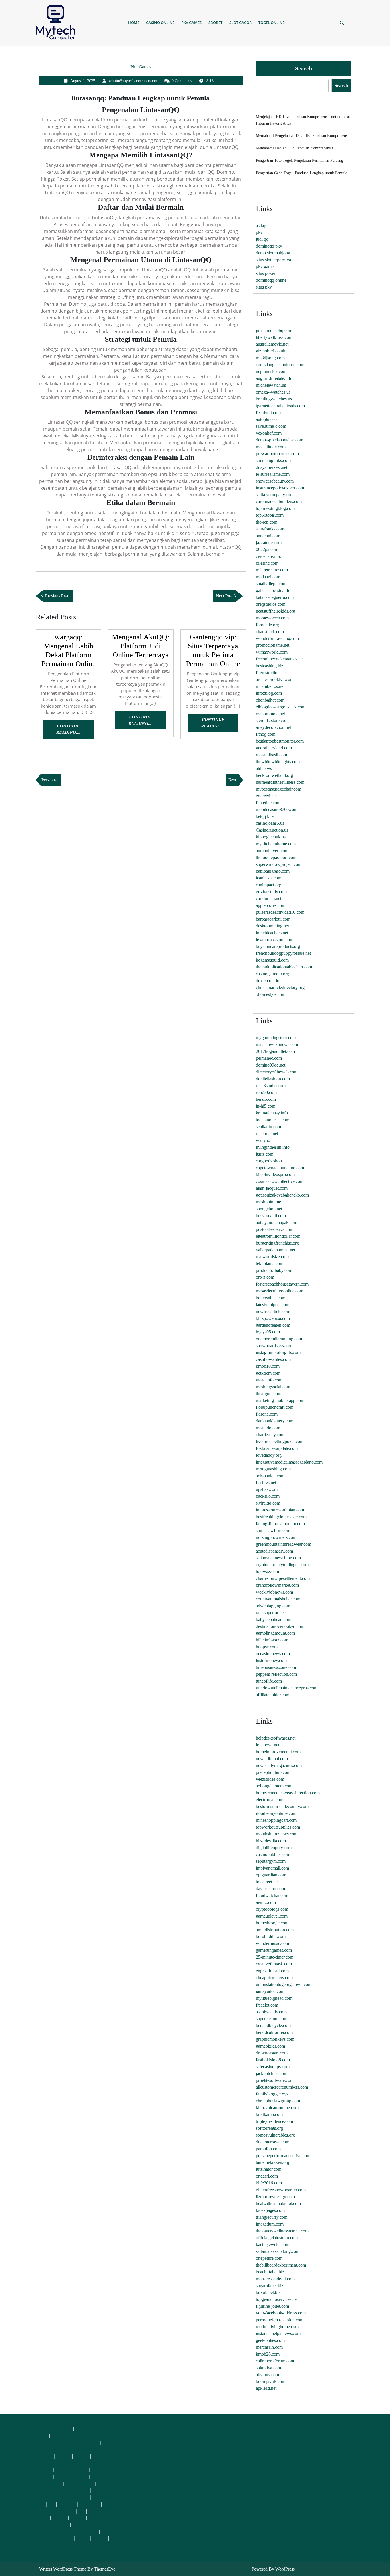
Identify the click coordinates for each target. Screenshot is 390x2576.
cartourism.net (269, 898)
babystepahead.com (274, 1619)
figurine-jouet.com (272, 2306)
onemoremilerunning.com (279, 1339)
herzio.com (266, 1099)
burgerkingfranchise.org (277, 1243)
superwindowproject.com (279, 864)
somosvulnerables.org (275, 2135)
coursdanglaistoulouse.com (280, 365)
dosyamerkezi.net (272, 467)
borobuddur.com (271, 1936)
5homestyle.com (271, 994)
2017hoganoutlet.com (275, 1051)
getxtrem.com (268, 1373)
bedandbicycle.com (273, 2025)
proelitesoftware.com (275, 2080)
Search (304, 68)
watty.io (263, 1140)
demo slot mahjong (273, 253)
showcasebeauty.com (275, 481)
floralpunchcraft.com (275, 1407)
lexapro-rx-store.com (275, 940)
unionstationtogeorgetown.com (284, 1984)
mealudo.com (268, 1428)
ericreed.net (266, 796)
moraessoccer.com (272, 618)
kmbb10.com (268, 1366)
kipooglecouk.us (271, 837)
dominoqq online (271, 280)
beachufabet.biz (270, 2272)
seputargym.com (271, 1861)
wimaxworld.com (272, 652)
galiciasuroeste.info (273, 590)
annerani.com (268, 536)
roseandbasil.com (271, 755)
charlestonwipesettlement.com (283, 1578)
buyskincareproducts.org (278, 946)
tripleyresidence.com (274, 2121)
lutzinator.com (269, 2169)
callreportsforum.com (275, 2361)
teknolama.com (270, 1263)
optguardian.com (271, 1875)
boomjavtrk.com (271, 2381)
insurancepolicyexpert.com (280, 488)
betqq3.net (265, 816)
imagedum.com (270, 2224)
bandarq (44, 2456)
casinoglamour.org (272, 974)
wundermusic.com (272, 1943)
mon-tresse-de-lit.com (275, 2279)
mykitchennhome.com (276, 844)
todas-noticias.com (273, 1120)
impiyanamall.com (272, 1868)
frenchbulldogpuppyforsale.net (283, 953)
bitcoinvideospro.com (275, 1174)
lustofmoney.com (271, 1660)
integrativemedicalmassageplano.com (289, 1462)
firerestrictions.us (271, 673)
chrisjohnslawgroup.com (278, 2101)
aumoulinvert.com (272, 851)
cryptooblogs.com (272, 1909)
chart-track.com (270, 632)
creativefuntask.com (274, 1964)
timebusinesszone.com (276, 1667)
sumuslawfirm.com (273, 1530)
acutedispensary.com (274, 1551)
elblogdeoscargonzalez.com (281, 707)
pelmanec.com (269, 1058)
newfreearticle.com (273, 1311)
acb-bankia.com (270, 1476)
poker (41, 2435)
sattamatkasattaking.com (278, 2251)
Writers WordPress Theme (63, 2569)
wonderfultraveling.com (277, 638)
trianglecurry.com (272, 2217)
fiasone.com (267, 1414)
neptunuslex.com (271, 371)
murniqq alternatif (79, 2531)
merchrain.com (269, 2347)
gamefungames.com (274, 1950)
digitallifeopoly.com (274, 1848)
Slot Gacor (240, 23)
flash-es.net (266, 1482)
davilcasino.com (270, 1889)
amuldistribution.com (275, 1930)
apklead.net (266, 2388)
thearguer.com (269, 1394)
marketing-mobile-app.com (280, 1400)
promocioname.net (273, 645)
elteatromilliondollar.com (278, 1236)
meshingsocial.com (273, 1387)
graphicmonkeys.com (275, 2039)
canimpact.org (269, 885)
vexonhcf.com (269, 433)
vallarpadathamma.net (276, 1250)
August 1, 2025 (83, 81)
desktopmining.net (272, 926)
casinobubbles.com (273, 1854)
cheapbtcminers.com (274, 1978)
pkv (259, 232)
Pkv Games (191, 23)
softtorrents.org (269, 2128)
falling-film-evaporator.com (280, 1524)
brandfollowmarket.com (277, 1585)
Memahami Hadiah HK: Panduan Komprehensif (294, 148)
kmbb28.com (268, 2354)
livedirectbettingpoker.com (280, 1441)
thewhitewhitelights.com (278, 762)
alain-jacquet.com (272, 1188)
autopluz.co (266, 419)
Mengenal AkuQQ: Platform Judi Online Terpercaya (141, 646)
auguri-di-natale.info (274, 378)
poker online (64, 2435)
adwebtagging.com (273, 1606)
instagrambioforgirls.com (278, 1352)
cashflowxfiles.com (273, 1359)
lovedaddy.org (269, 1455)
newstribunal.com (272, 1759)
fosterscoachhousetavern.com (282, 1284)
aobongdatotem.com (274, 1786)
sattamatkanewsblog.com (278, 1558)
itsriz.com (265, 1154)
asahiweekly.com (271, 2012)
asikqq (262, 225)
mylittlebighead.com (274, 1998)
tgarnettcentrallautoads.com (280, 406)
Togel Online (271, 23)
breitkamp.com (269, 2114)
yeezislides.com (270, 1779)
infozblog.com (269, 693)
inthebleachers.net (272, 933)
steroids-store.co (270, 720)
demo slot (69, 2463)
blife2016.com (269, 2183)
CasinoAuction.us (272, 830)
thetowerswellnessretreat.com (282, 2231)
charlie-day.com (270, 1435)
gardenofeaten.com (273, 1325)
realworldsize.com (272, 1257)
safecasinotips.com (273, 2067)
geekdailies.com (270, 2340)
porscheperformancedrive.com (283, 2156)
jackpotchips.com (272, 2073)
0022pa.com (267, 549)
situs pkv (264, 287)
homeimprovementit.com (278, 1752)
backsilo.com (268, 1496)
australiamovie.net (272, 344)
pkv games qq (95, 2435)
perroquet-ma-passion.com (280, 2320)
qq (62, 2490)
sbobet (59, 2518)
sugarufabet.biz (270, 2286)
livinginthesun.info (273, 1147)
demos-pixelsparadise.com (280, 440)
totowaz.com (267, 1571)
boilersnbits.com (271, 1298)
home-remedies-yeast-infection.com (288, 1793)
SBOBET (215, 23)
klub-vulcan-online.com (277, 2108)
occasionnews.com (273, 1654)
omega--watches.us (273, 392)
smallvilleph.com (271, 584)
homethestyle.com (272, 1923)
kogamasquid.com (272, 960)
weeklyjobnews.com (274, 1592)
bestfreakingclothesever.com (281, 1517)
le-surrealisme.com (273, 474)
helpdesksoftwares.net (276, 1738)
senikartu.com (268, 1127)
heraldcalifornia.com (274, 2032)
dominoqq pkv (269, 246)
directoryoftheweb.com (277, 1072)
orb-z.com (265, 1277)
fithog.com (266, 734)
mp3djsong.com (270, 358)
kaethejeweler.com (273, 2244)
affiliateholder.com (273, 1695)
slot (51, 2463)
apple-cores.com (271, 905)
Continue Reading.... (75, 731)
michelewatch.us (271, 385)
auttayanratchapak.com (277, 1222)
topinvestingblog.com (275, 508)
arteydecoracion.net (273, 727)
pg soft (98, 2449)
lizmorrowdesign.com (275, 2197)
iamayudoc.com (270, 1991)
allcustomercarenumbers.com (282, 2087)
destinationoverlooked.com (280, 1626)
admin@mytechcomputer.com (133, 81)
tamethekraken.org (273, 2162)
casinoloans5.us (270, 823)
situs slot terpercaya (273, 260)
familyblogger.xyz (272, 2094)
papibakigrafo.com (273, 871)
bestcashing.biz (270, 666)
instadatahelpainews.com (278, 2333)
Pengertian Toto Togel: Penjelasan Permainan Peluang (299, 160)
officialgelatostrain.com (277, 2238)
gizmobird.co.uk (271, 351)
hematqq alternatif (54, 2538)
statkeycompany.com (275, 495)
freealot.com (267, 2005)
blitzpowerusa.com (273, 1318)
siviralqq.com (268, 1503)
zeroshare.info (269, 556)
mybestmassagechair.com (279, 789)
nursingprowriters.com (276, 1537)
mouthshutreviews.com (277, 1834)
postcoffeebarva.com (275, 1229)
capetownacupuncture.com (280, 1168)
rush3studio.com (271, 1086)
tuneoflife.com (269, 1681)
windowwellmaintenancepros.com (287, 1688)
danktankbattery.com (275, 1421)
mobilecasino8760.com (277, 809)
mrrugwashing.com (273, 1469)
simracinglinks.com (273, 460)
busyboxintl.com (271, 1216)
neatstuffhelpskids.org (276, 611)
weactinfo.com (269, 1380)
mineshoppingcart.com (276, 1820)
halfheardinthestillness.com (280, 782)
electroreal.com (270, 1800)
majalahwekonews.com (277, 1044)
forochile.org (267, 625)
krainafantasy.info (272, 1113)
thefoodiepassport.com (276, 857)
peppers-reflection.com (276, 1674)
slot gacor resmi (72, 2476)
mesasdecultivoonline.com (280, 1291)
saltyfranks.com (270, 529)
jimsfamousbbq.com (274, 330)
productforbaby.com (274, 1270)
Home (134, 23)
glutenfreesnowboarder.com (281, 2190)
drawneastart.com (272, 2053)
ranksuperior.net (270, 1613)
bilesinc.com (267, 563)
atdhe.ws (264, 768)
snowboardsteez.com (275, 1346)
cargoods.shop (269, 1161)
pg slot (63, 2456)
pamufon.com (268, 2149)
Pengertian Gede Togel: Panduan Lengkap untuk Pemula (301, 173)
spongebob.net (269, 1209)
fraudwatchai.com (272, 1895)
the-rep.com (267, 522)
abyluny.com (267, 2375)
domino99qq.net (271, 1065)
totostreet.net (267, 1882)
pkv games (266, 266)
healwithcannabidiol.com (278, 2203)
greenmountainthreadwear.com (284, 1544)
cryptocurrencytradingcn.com (282, 1565)
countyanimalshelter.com (278, 1599)
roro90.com (266, 1092)
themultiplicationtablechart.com (284, 967)
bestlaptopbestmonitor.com (280, 741)
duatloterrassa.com (273, 2142)
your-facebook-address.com (281, 2313)
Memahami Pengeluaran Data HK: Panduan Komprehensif (303, 136)
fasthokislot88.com (273, 2060)
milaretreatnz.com (272, 570)
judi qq (262, 239)
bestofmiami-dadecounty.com (282, 1806)
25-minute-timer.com (275, 1957)
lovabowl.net (268, 1745)
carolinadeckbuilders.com (279, 501)
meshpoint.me (268, 1202)
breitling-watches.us (274, 399)
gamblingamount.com (275, 1633)
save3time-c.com (271, 426)
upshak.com (267, 1489)
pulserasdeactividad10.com (280, 912)
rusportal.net (267, 1133)
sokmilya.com (268, 2368)
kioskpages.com (270, 2210)
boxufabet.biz (268, 2292)
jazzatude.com (269, 543)
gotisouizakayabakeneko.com (282, 1195)
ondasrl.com (267, 2176)
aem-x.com (266, 1902)
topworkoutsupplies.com (278, 1827)
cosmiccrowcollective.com (280, 1181)
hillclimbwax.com (272, 1640)
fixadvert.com (268, 413)
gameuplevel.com (272, 1916)
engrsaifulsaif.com (272, 1971)
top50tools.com (270, 515)
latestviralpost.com (273, 1305)
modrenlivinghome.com (277, 2327)
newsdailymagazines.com (279, 1765)
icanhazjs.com (269, 878)
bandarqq (45, 2490)
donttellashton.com (273, 1079)
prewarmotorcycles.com (277, 454)
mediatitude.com (271, 447)
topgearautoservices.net (277, 2299)
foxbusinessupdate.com (277, 1448)
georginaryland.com (274, 748)
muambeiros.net (270, 686)
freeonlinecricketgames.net (280, 659)
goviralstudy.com (271, 892)
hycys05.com (268, 1332)
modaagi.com (268, 577)
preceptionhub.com (273, 1772)
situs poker (266, 273)
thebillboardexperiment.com (281, 2265)
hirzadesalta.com (271, 1841)
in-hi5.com (266, 1106)
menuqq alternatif (53, 2429)
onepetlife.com (269, 2258)
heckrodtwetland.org (274, 775)
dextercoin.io (268, 981)
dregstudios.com (271, 604)
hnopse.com (267, 1647)
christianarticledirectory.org (280, 987)
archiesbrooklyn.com (275, 679)
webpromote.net (270, 714)
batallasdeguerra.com (275, 597)
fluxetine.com (268, 803)
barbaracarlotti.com (273, 919)
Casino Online (160, 23)
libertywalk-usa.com (274, 337)
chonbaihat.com (270, 700)
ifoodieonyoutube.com (276, 1813)
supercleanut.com (272, 2019)
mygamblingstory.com (276, 1038)
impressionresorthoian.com (280, 1510)
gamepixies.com (270, 2046)
